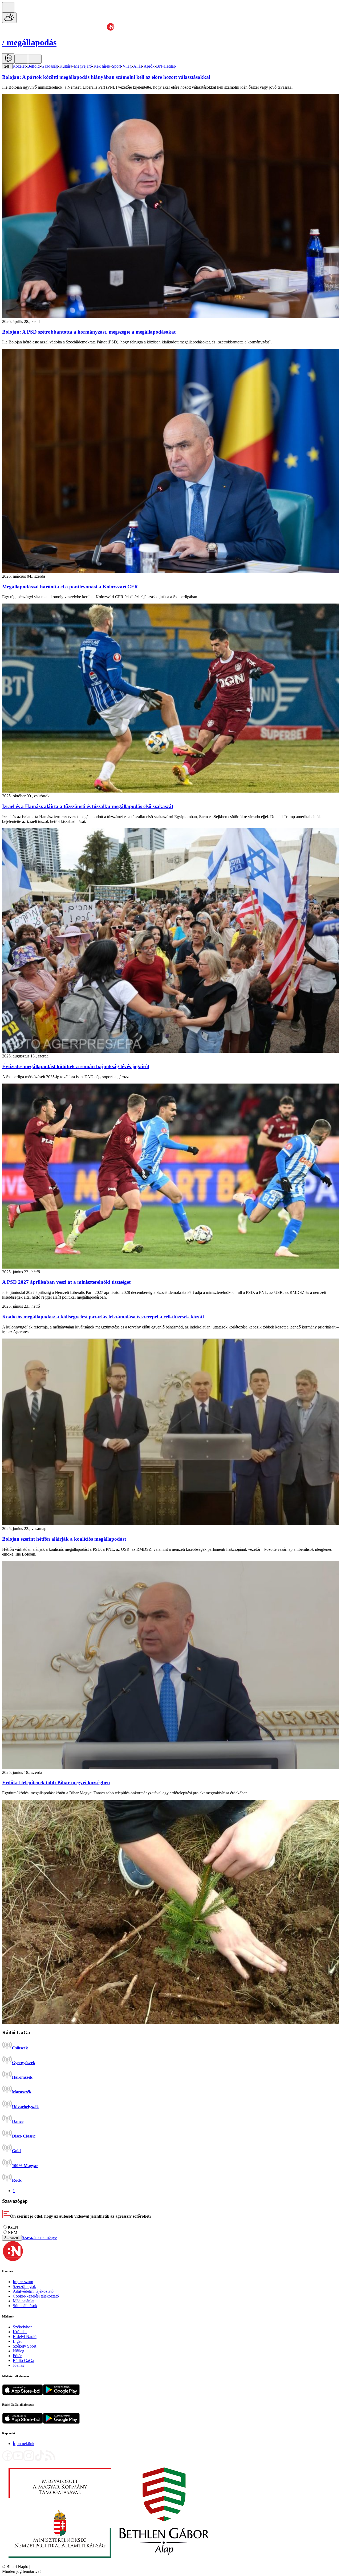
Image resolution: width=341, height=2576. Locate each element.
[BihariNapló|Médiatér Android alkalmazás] (61, 2394)
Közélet (19, 66)
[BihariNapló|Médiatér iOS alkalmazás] (23, 2394)
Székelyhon (23, 2327)
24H (7, 66)
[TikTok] (39, 2460)
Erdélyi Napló (25, 2337)
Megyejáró (83, 66)
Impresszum (23, 2282)
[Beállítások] (8, 58)
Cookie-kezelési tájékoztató (36, 2296)
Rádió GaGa (23, 2360)
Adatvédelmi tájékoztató (33, 2291)
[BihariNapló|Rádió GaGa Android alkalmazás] (61, 2422)
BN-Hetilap (166, 66)
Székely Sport (25, 2346)
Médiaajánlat (24, 2301)
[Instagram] (29, 2460)
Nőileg (19, 2351)
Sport (116, 66)
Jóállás (18, 2365)
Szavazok (12, 2238)
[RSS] (50, 2460)
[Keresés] (8, 7)
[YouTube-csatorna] (18, 2460)
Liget (17, 2341)
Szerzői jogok (24, 2286)
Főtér (17, 2356)
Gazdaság (50, 66)
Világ (127, 66)
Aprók (149, 66)
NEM (13, 2232)
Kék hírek (102, 66)
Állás (138, 66)
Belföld (33, 66)
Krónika (20, 2332)
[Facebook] (7, 2460)
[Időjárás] (9, 18)
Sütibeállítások (25, 2306)
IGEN (13, 2227)
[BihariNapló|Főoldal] (109, 2562)
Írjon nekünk (24, 2444)
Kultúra (66, 66)
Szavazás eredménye (39, 2237)
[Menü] (21, 59)
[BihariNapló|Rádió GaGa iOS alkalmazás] (23, 2422)
